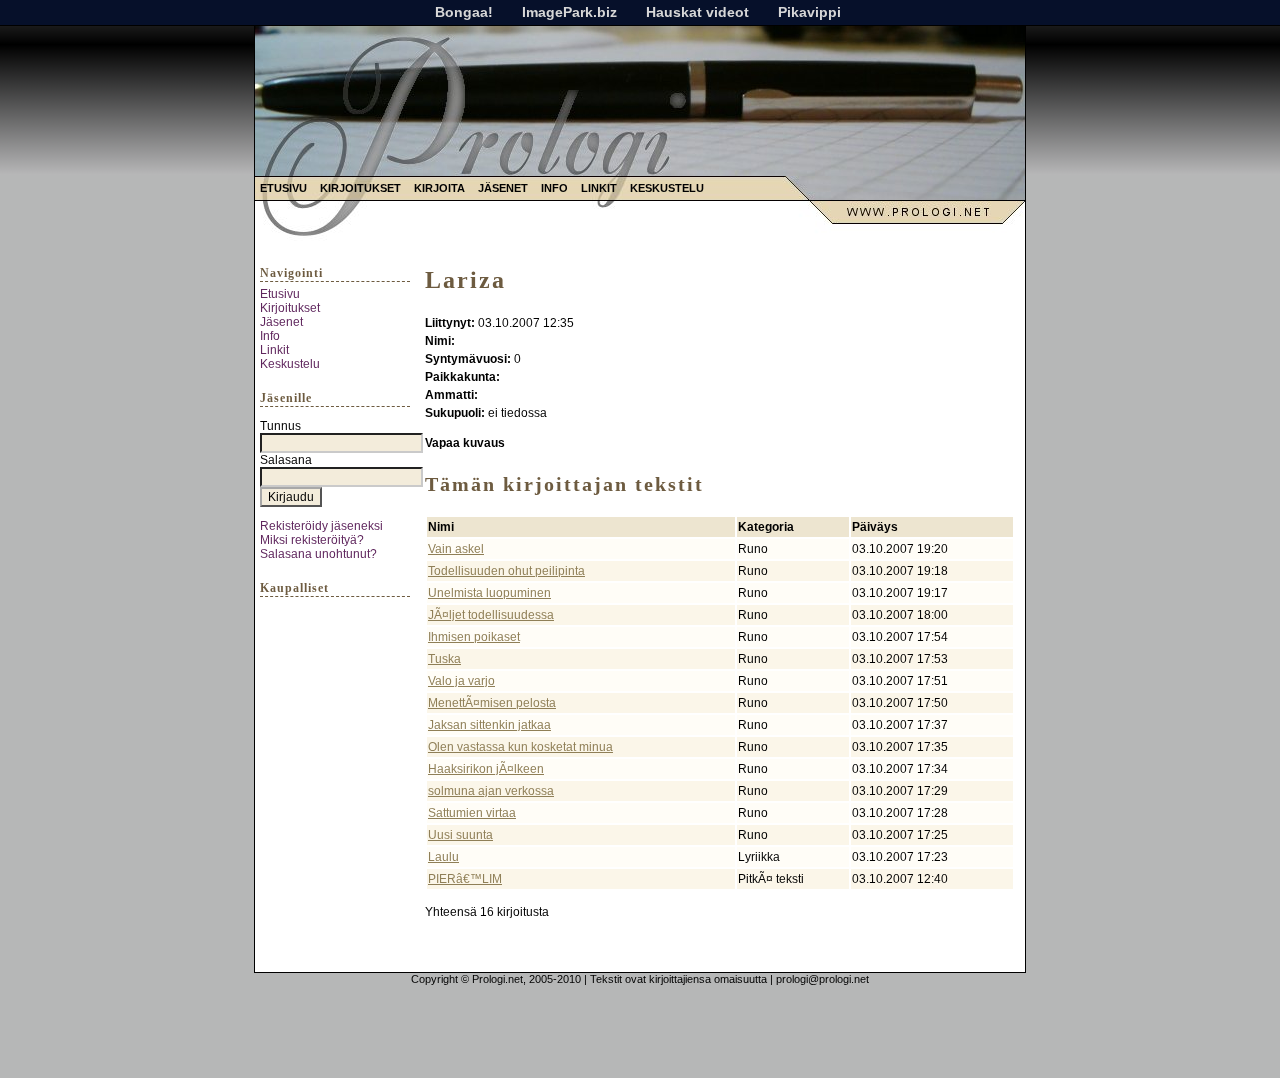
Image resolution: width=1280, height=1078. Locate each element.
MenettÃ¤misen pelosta (492, 703)
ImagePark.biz (569, 12)
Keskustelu (667, 188)
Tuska (444, 659)
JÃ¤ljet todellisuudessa (491, 615)
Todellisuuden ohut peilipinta (506, 571)
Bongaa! (464, 12)
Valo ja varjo (461, 681)
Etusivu (283, 188)
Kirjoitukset (360, 188)
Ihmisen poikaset (474, 637)
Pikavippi (809, 12)
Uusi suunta (460, 835)
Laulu (443, 857)
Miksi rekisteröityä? (312, 540)
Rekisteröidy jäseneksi (321, 526)
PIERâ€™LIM (465, 879)
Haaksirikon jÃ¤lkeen (486, 769)
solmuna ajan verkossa (491, 791)
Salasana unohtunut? (318, 554)
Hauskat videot (697, 12)
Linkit (599, 188)
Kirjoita (439, 188)
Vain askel (456, 549)
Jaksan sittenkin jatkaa (489, 725)
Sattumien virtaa (472, 813)
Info (554, 188)
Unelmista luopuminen (489, 593)
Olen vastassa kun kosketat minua (520, 747)
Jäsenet (503, 188)
